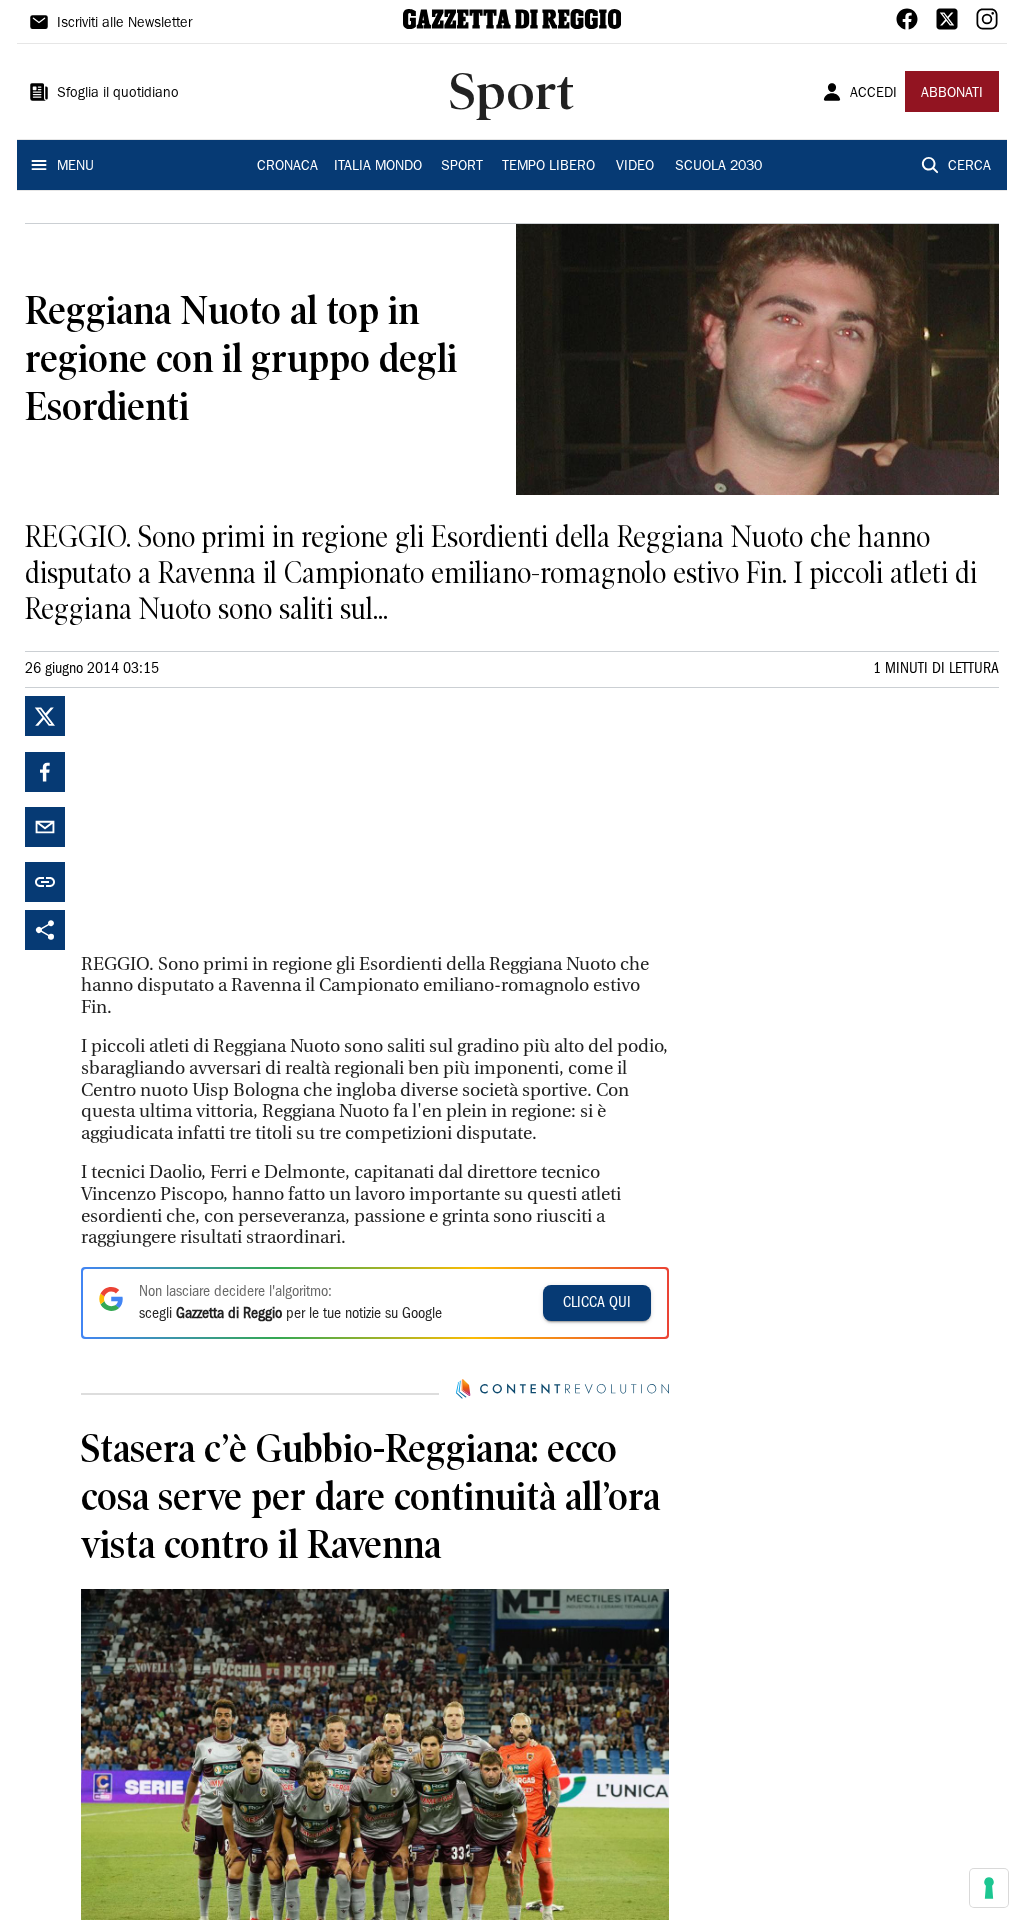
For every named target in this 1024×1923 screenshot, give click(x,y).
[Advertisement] (231, 821)
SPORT (462, 167)
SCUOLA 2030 (718, 167)
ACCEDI (873, 94)
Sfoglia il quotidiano (118, 94)
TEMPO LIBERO (548, 167)
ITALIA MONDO (378, 167)
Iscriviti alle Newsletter (124, 24)
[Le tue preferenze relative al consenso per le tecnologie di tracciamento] (989, 1888)
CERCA (969, 167)
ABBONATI (952, 94)
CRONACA (287, 167)
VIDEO (635, 167)
